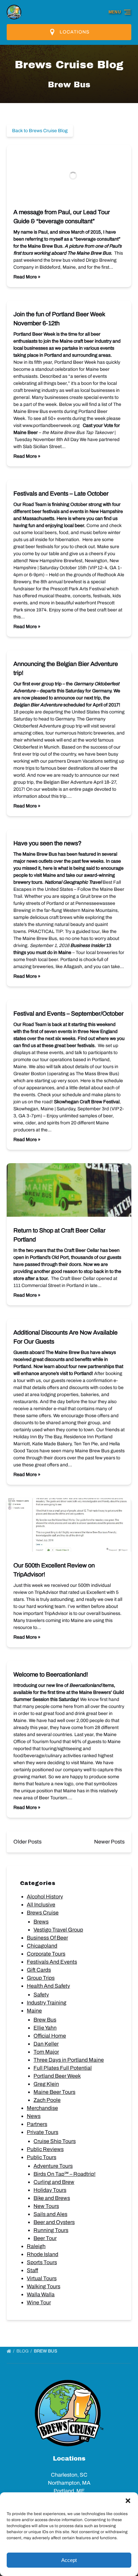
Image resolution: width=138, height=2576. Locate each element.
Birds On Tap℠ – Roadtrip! (64, 2174)
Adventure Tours (53, 2166)
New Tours (46, 2206)
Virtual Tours (42, 2278)
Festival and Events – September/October (68, 1014)
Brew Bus (45, 2020)
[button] (128, 2501)
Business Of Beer (47, 1938)
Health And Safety (48, 1986)
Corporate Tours (46, 1954)
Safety (41, 1995)
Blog (23, 2351)
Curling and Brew (54, 2182)
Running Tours (51, 2230)
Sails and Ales (50, 2214)
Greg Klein (46, 2084)
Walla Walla (41, 2294)
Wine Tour (39, 2302)
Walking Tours (44, 2286)
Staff (32, 2270)
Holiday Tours (50, 2190)
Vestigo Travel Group (58, 1930)
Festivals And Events (52, 1962)
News (34, 2116)
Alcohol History (45, 1897)
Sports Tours (42, 2262)
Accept (69, 2560)
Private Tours (43, 2132)
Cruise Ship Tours (55, 2141)
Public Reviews (45, 2149)
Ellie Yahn (45, 2028)
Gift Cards (39, 1970)
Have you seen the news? (47, 843)
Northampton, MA (69, 2483)
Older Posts (27, 1842)
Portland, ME (69, 2491)
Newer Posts (109, 1842)
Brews (41, 1922)
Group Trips (41, 1978)
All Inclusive (41, 1905)
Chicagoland (42, 1946)
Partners (37, 2124)
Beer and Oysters (54, 2222)
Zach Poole (47, 2100)
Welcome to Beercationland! (51, 1675)
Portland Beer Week (57, 2076)
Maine (34, 2011)
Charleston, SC (69, 2475)
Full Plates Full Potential (63, 2068)
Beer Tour (45, 2238)
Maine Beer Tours (54, 2092)
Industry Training (47, 2003)
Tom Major (46, 2052)
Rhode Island (43, 2254)
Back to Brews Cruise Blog (40, 131)
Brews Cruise (43, 1913)
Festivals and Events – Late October (61, 494)
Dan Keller (46, 2044)
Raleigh (36, 2246)
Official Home (50, 2036)
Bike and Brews (52, 2198)
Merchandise (42, 2108)
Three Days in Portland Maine (69, 2060)
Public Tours (42, 2157)
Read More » (27, 277)
